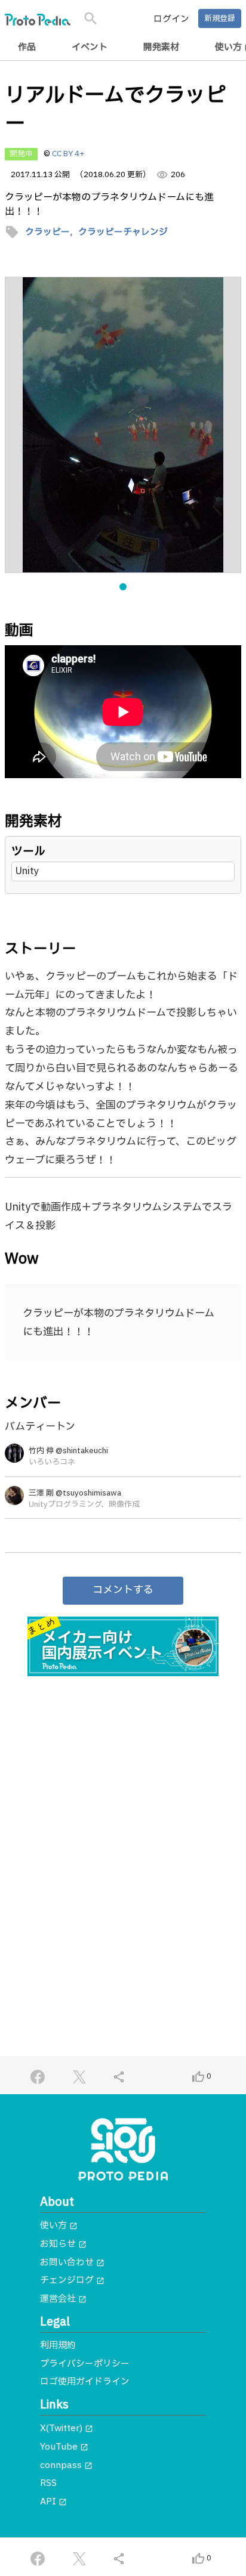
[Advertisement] (123, 1820)
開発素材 (161, 47)
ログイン (171, 19)
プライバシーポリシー (85, 2364)
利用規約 (58, 2346)
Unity (27, 871)
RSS (48, 2483)
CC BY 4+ (68, 154)
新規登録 (220, 18)
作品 (27, 47)
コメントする (123, 1590)
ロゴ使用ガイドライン (85, 2382)
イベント (90, 47)
